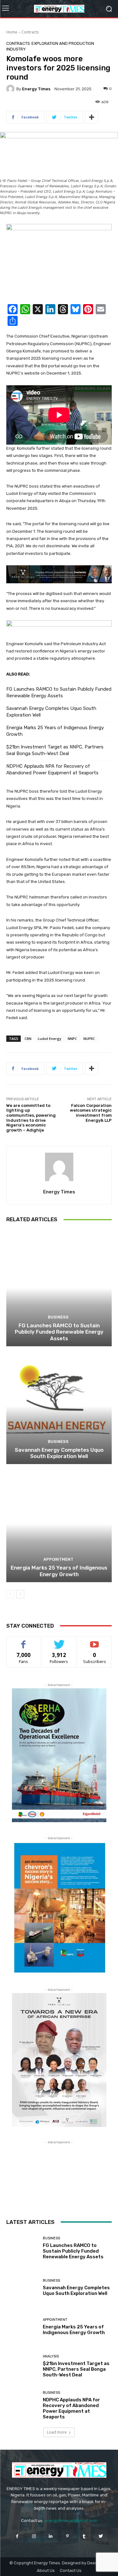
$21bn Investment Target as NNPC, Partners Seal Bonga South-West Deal (55, 750)
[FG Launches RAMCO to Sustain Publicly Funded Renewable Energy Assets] (59, 1288)
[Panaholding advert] (59, 574)
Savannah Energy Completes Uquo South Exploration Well (51, 712)
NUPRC (89, 1039)
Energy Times (36, 89)
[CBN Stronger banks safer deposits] (59, 261)
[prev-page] (10, 1594)
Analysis (51, 2356)
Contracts (30, 32)
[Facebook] (17, 2536)
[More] (92, 117)
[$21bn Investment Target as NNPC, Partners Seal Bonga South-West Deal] (22, 2366)
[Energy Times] (11, 89)
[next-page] (20, 1594)
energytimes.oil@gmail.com (71, 2521)
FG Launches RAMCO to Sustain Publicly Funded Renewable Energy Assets (59, 692)
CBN (28, 1039)
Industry (16, 49)
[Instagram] (34, 2536)
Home (12, 32)
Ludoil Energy (50, 1039)
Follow (59, 1641)
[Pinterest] (67, 2536)
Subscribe (95, 1641)
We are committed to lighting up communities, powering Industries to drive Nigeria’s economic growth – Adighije (31, 1118)
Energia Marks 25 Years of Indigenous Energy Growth (55, 731)
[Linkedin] (51, 2536)
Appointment (58, 1559)
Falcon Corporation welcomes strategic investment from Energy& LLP (91, 1113)
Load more (57, 2432)
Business (58, 1317)
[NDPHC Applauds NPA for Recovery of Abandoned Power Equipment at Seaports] (22, 2406)
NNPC (72, 1039)
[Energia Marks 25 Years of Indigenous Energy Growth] (59, 1524)
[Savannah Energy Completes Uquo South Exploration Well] (59, 1406)
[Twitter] (101, 2536)
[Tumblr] (84, 2536)
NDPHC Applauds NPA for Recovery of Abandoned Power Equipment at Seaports (52, 769)
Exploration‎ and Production (63, 43)
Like (23, 1641)
